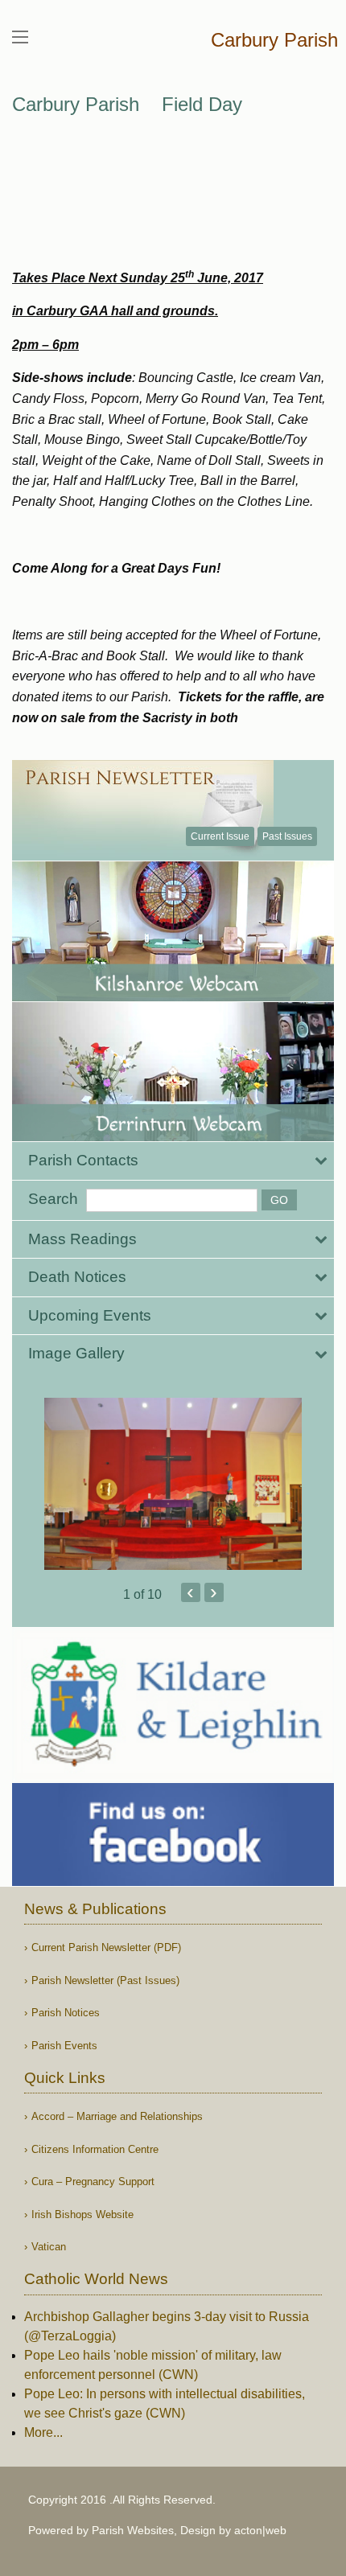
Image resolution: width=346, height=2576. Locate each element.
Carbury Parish (274, 40)
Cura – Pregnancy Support (93, 2182)
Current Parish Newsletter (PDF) (106, 1947)
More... (43, 2432)
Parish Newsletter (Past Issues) (105, 1980)
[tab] (173, 1161)
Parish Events (64, 2046)
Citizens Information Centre (95, 2149)
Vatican (49, 2247)
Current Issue (220, 836)
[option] (173, 1484)
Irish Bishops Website (82, 2214)
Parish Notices (66, 2013)
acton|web (260, 2530)
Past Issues (287, 836)
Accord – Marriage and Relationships (117, 2116)
